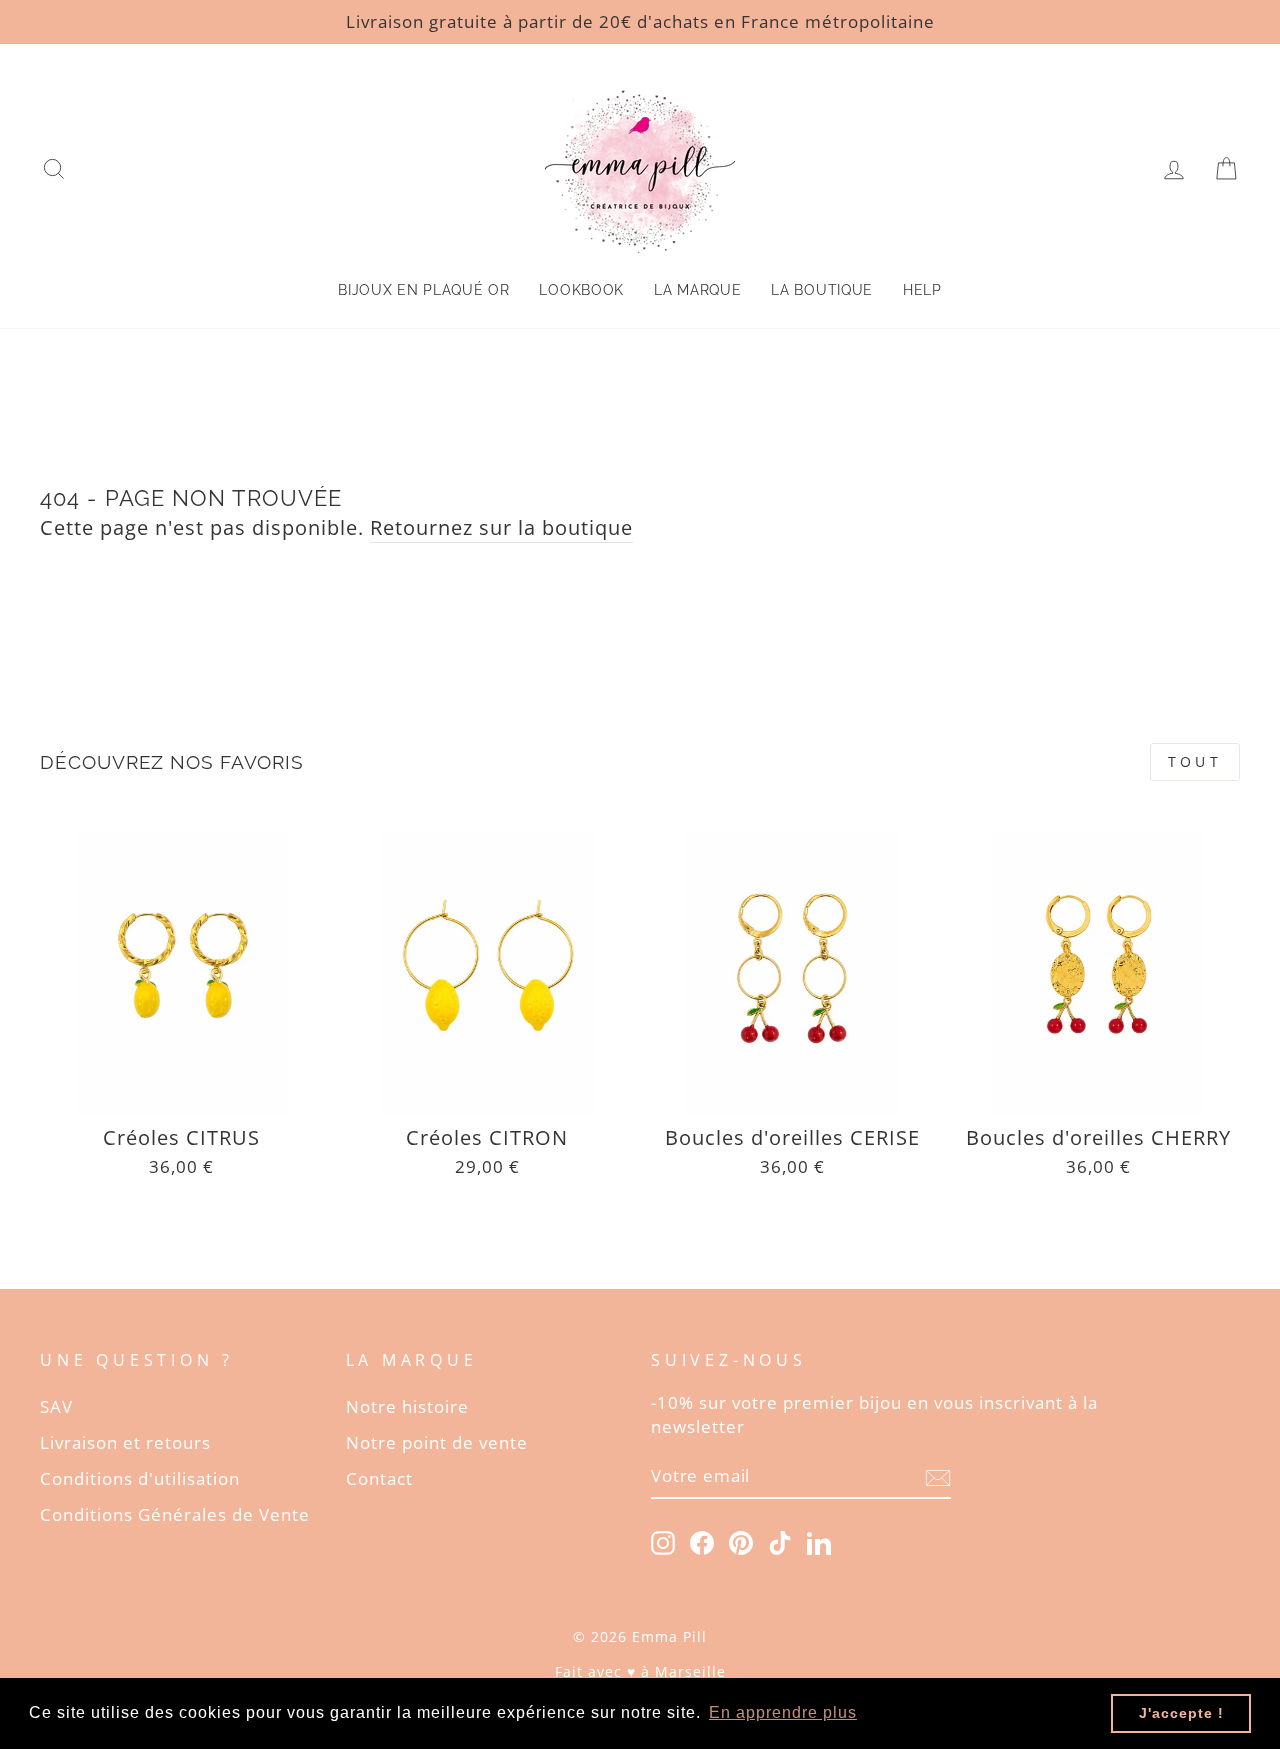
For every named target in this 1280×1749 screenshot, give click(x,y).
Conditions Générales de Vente (175, 1514)
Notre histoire (407, 1406)
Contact (379, 1478)
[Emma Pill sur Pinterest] (741, 1541)
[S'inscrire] (938, 1477)
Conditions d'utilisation (140, 1478)
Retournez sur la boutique (501, 527)
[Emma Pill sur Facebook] (702, 1541)
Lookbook (581, 290)
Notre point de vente (437, 1442)
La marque (697, 290)
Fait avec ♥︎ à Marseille (640, 1671)
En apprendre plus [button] (783, 1712)
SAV (56, 1406)
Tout (1195, 761)
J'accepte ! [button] (1181, 1713)
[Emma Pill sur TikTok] (780, 1541)
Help (922, 290)
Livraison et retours (125, 1442)
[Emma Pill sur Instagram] (663, 1541)
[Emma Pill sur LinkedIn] (819, 1541)
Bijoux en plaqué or (423, 290)
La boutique (822, 290)
